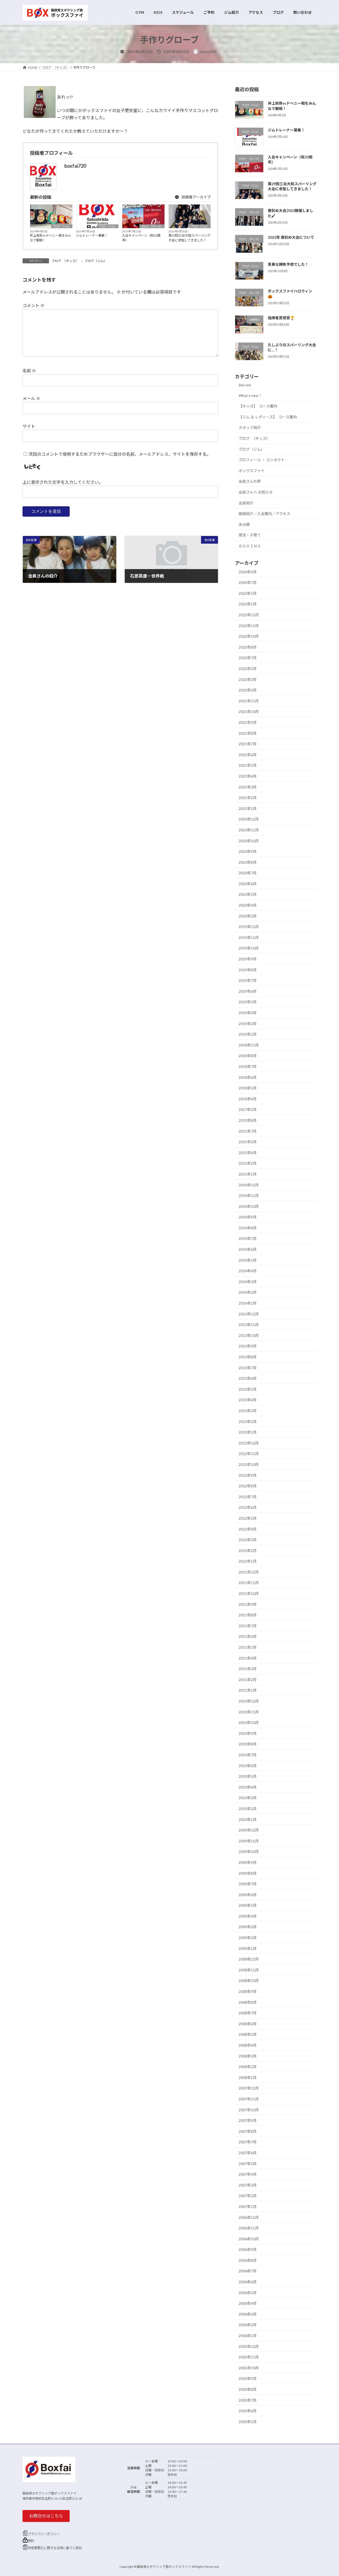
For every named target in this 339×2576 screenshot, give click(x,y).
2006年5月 (248, 2292)
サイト (29, 426)
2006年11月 (249, 2228)
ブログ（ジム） (62, 226)
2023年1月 (248, 604)
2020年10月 (249, 841)
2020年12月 (249, 819)
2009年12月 (249, 1830)
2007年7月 (248, 2142)
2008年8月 (248, 2002)
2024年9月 (248, 572)
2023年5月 (248, 593)
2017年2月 (248, 1109)
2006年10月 (249, 2239)
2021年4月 (248, 776)
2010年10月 (249, 1722)
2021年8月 (248, 733)
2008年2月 (248, 2067)
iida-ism (245, 385)
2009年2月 (248, 1938)
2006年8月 (248, 2260)
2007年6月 (248, 2153)
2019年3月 (248, 1023)
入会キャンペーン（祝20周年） (141, 238)
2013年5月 (248, 1389)
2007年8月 (248, 2131)
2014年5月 (248, 1260)
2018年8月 (248, 1056)
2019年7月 (248, 980)
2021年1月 (248, 808)
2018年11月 (249, 1045)
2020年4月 (248, 905)
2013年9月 (248, 1346)
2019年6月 (248, 991)
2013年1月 (248, 1432)
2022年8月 (248, 647)
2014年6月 (248, 1249)
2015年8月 (248, 1120)
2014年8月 (248, 1228)
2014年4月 (248, 1271)
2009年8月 (248, 1873)
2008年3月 (248, 2056)
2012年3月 (248, 1540)
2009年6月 (248, 1894)
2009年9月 (248, 1862)
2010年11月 (249, 1712)
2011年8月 (248, 1615)
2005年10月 (249, 2368)
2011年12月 (249, 1572)
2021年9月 (248, 722)
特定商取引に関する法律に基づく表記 (55, 2548)
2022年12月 (249, 615)
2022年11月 (249, 625)
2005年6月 (248, 2411)
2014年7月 (248, 1238)
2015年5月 (248, 1142)
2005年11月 (249, 2357)
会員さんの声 (250, 481)
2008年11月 (249, 1970)
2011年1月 (248, 1690)
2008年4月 (248, 2045)
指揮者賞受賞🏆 (281, 318)
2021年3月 (248, 787)
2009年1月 (248, 1948)
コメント (34, 305)
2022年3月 (248, 679)
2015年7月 (248, 1131)
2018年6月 (248, 1077)
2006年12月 (249, 2217)
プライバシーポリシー (44, 2534)
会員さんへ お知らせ (256, 492)
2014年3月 (248, 1281)
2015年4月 (248, 1152)
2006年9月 (248, 2249)
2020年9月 (248, 851)
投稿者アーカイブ (196, 197)
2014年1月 (248, 1303)
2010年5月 (248, 1776)
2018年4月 (248, 1099)
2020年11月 (249, 830)
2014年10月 (249, 1206)
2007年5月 (248, 2163)
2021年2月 (248, 798)
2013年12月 (249, 1314)
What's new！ (250, 395)
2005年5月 (248, 2421)
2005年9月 (248, 2378)
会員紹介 (246, 503)
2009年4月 (248, 1916)
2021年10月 (249, 711)
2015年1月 (248, 1174)
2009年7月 (248, 1884)
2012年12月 (249, 1443)
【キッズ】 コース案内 (258, 406)
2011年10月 (249, 1593)
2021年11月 (249, 701)
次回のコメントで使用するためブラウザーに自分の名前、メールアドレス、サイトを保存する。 (120, 454)
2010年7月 (248, 1755)
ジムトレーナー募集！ (92, 235)
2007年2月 (248, 2196)
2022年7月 (248, 658)
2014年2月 (248, 1292)
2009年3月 (248, 1927)
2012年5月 (248, 1518)
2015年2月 (248, 1163)
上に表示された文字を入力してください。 (63, 482)
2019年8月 (248, 970)
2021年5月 (248, 765)
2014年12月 (249, 1185)
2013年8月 (248, 1357)
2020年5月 (248, 894)
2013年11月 (249, 1325)
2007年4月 (248, 2174)
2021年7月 (248, 744)
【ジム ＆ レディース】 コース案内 (268, 417)
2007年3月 (248, 2185)
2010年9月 (248, 1733)
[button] (46, 2516)
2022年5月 (248, 669)
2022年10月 (249, 636)
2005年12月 (249, 2346)
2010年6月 (248, 1765)
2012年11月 (249, 1454)
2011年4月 (248, 1658)
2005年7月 (248, 2400)
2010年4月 (248, 1787)
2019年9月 (248, 959)
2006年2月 (248, 2325)
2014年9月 (248, 1217)
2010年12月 (249, 1701)
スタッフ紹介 (250, 427)
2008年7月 (248, 2013)
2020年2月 (248, 916)
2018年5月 (248, 1088)
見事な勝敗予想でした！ (288, 264)
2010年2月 (248, 1809)
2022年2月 (248, 690)
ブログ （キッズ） (152, 226)
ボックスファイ (252, 470)
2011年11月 (249, 1583)
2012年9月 (248, 1475)
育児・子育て (250, 535)
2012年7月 (248, 1497)
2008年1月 (248, 2077)
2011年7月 (248, 1626)
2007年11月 (249, 2099)
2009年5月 (248, 1905)
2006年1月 (248, 2336)
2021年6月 (248, 754)
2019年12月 (249, 927)
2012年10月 (249, 1464)
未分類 (244, 524)
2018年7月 (248, 1067)
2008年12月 (249, 1959)
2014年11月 (249, 1196)
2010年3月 (248, 1798)
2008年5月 (248, 2034)
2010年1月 (248, 1819)
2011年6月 (248, 1636)
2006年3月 (248, 2314)
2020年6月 (248, 883)
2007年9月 (248, 2120)
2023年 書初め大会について (291, 237)
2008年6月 (248, 2023)
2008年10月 (249, 1981)
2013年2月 (248, 1421)
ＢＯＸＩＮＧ (250, 546)
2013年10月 (249, 1335)
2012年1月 (248, 1561)
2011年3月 (248, 1669)
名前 (29, 371)
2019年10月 (249, 948)
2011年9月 (248, 1604)
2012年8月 (248, 1486)
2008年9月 (248, 1991)
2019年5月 (248, 1002)
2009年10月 (249, 1852)
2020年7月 (248, 873)
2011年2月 (248, 1679)
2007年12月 (249, 2088)
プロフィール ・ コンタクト (262, 460)
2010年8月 (248, 1744)
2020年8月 (248, 862)
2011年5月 (248, 1647)
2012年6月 (248, 1507)
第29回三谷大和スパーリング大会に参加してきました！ (189, 238)
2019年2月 (248, 1034)
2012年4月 (248, 1529)
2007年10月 (249, 2110)
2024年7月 (248, 582)
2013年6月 (248, 1378)
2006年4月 (248, 2303)
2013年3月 (248, 1411)
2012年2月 (248, 1550)
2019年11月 (249, 937)
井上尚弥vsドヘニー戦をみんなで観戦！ (51, 238)
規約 (31, 2541)
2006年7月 (248, 2271)
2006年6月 (248, 2282)
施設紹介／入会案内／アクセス (264, 514)
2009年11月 (249, 1841)
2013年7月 (248, 1367)
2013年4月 (248, 1400)
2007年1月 (248, 2207)
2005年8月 (248, 2389)
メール (31, 398)
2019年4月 (248, 1013)
